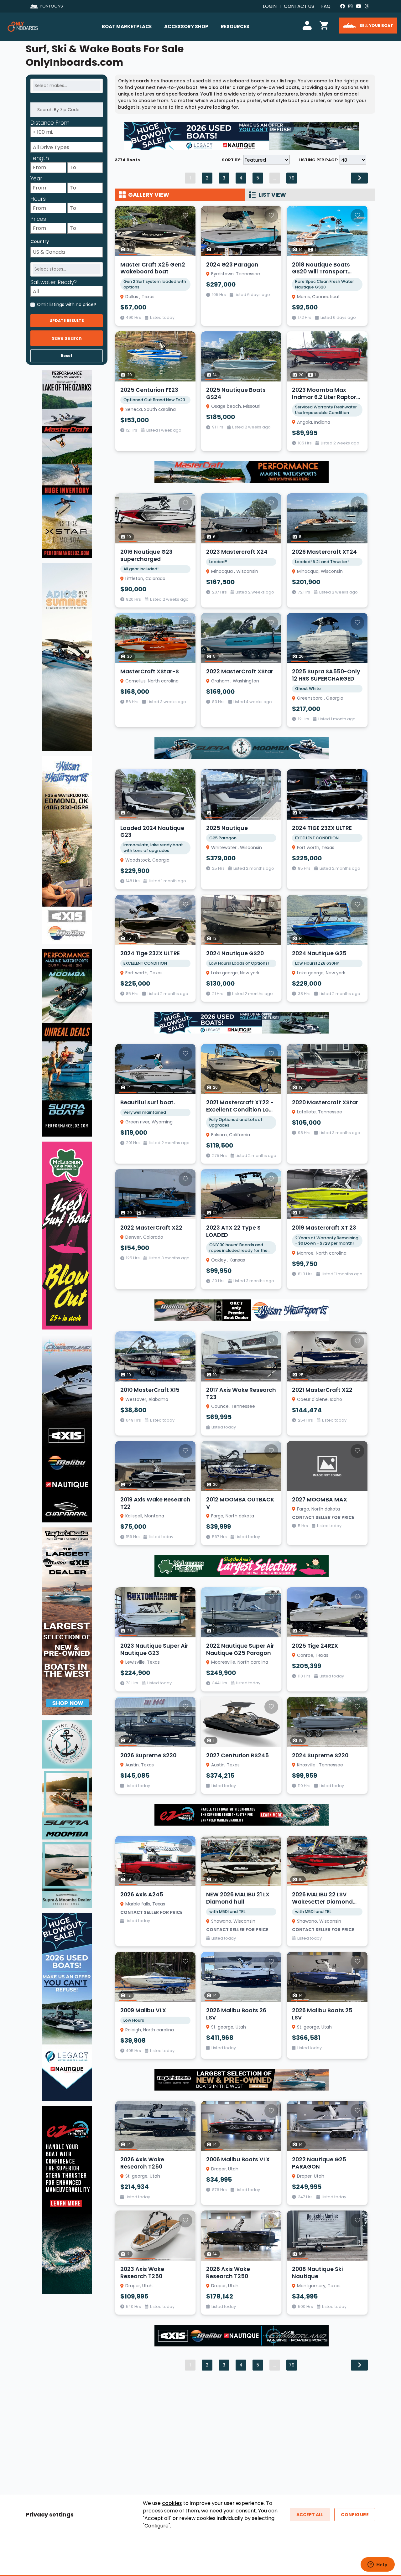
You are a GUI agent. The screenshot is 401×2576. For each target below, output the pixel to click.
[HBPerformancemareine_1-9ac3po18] (242, 472)
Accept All (310, 2515)
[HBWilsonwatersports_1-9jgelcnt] (242, 1310)
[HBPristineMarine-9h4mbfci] (242, 748)
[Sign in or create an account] (308, 25)
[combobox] (67, 86)
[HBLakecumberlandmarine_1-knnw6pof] (242, 2335)
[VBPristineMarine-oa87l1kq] (67, 1814)
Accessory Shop (186, 26)
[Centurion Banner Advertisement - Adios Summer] (67, 656)
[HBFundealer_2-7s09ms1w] (242, 1566)
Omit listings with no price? (67, 304)
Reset (67, 356)
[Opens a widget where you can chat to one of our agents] (378, 2565)
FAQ (326, 6)
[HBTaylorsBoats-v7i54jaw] (242, 2080)
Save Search (67, 338)
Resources (235, 26)
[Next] (359, 178)
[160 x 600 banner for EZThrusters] (67, 2200)
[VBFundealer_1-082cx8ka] (67, 1235)
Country (40, 241)
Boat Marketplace (127, 26)
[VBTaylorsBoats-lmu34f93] (67, 1621)
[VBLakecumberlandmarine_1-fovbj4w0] (67, 1428)
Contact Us (299, 6)
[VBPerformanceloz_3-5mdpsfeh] (67, 464)
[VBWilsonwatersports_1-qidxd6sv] (67, 849)
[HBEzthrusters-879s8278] (242, 1814)
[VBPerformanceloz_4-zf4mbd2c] (67, 1042)
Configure (355, 2515)
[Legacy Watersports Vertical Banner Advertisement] (67, 2007)
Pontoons (51, 6)
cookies (172, 2503)
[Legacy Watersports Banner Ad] (242, 136)
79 (292, 178)
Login (270, 6)
